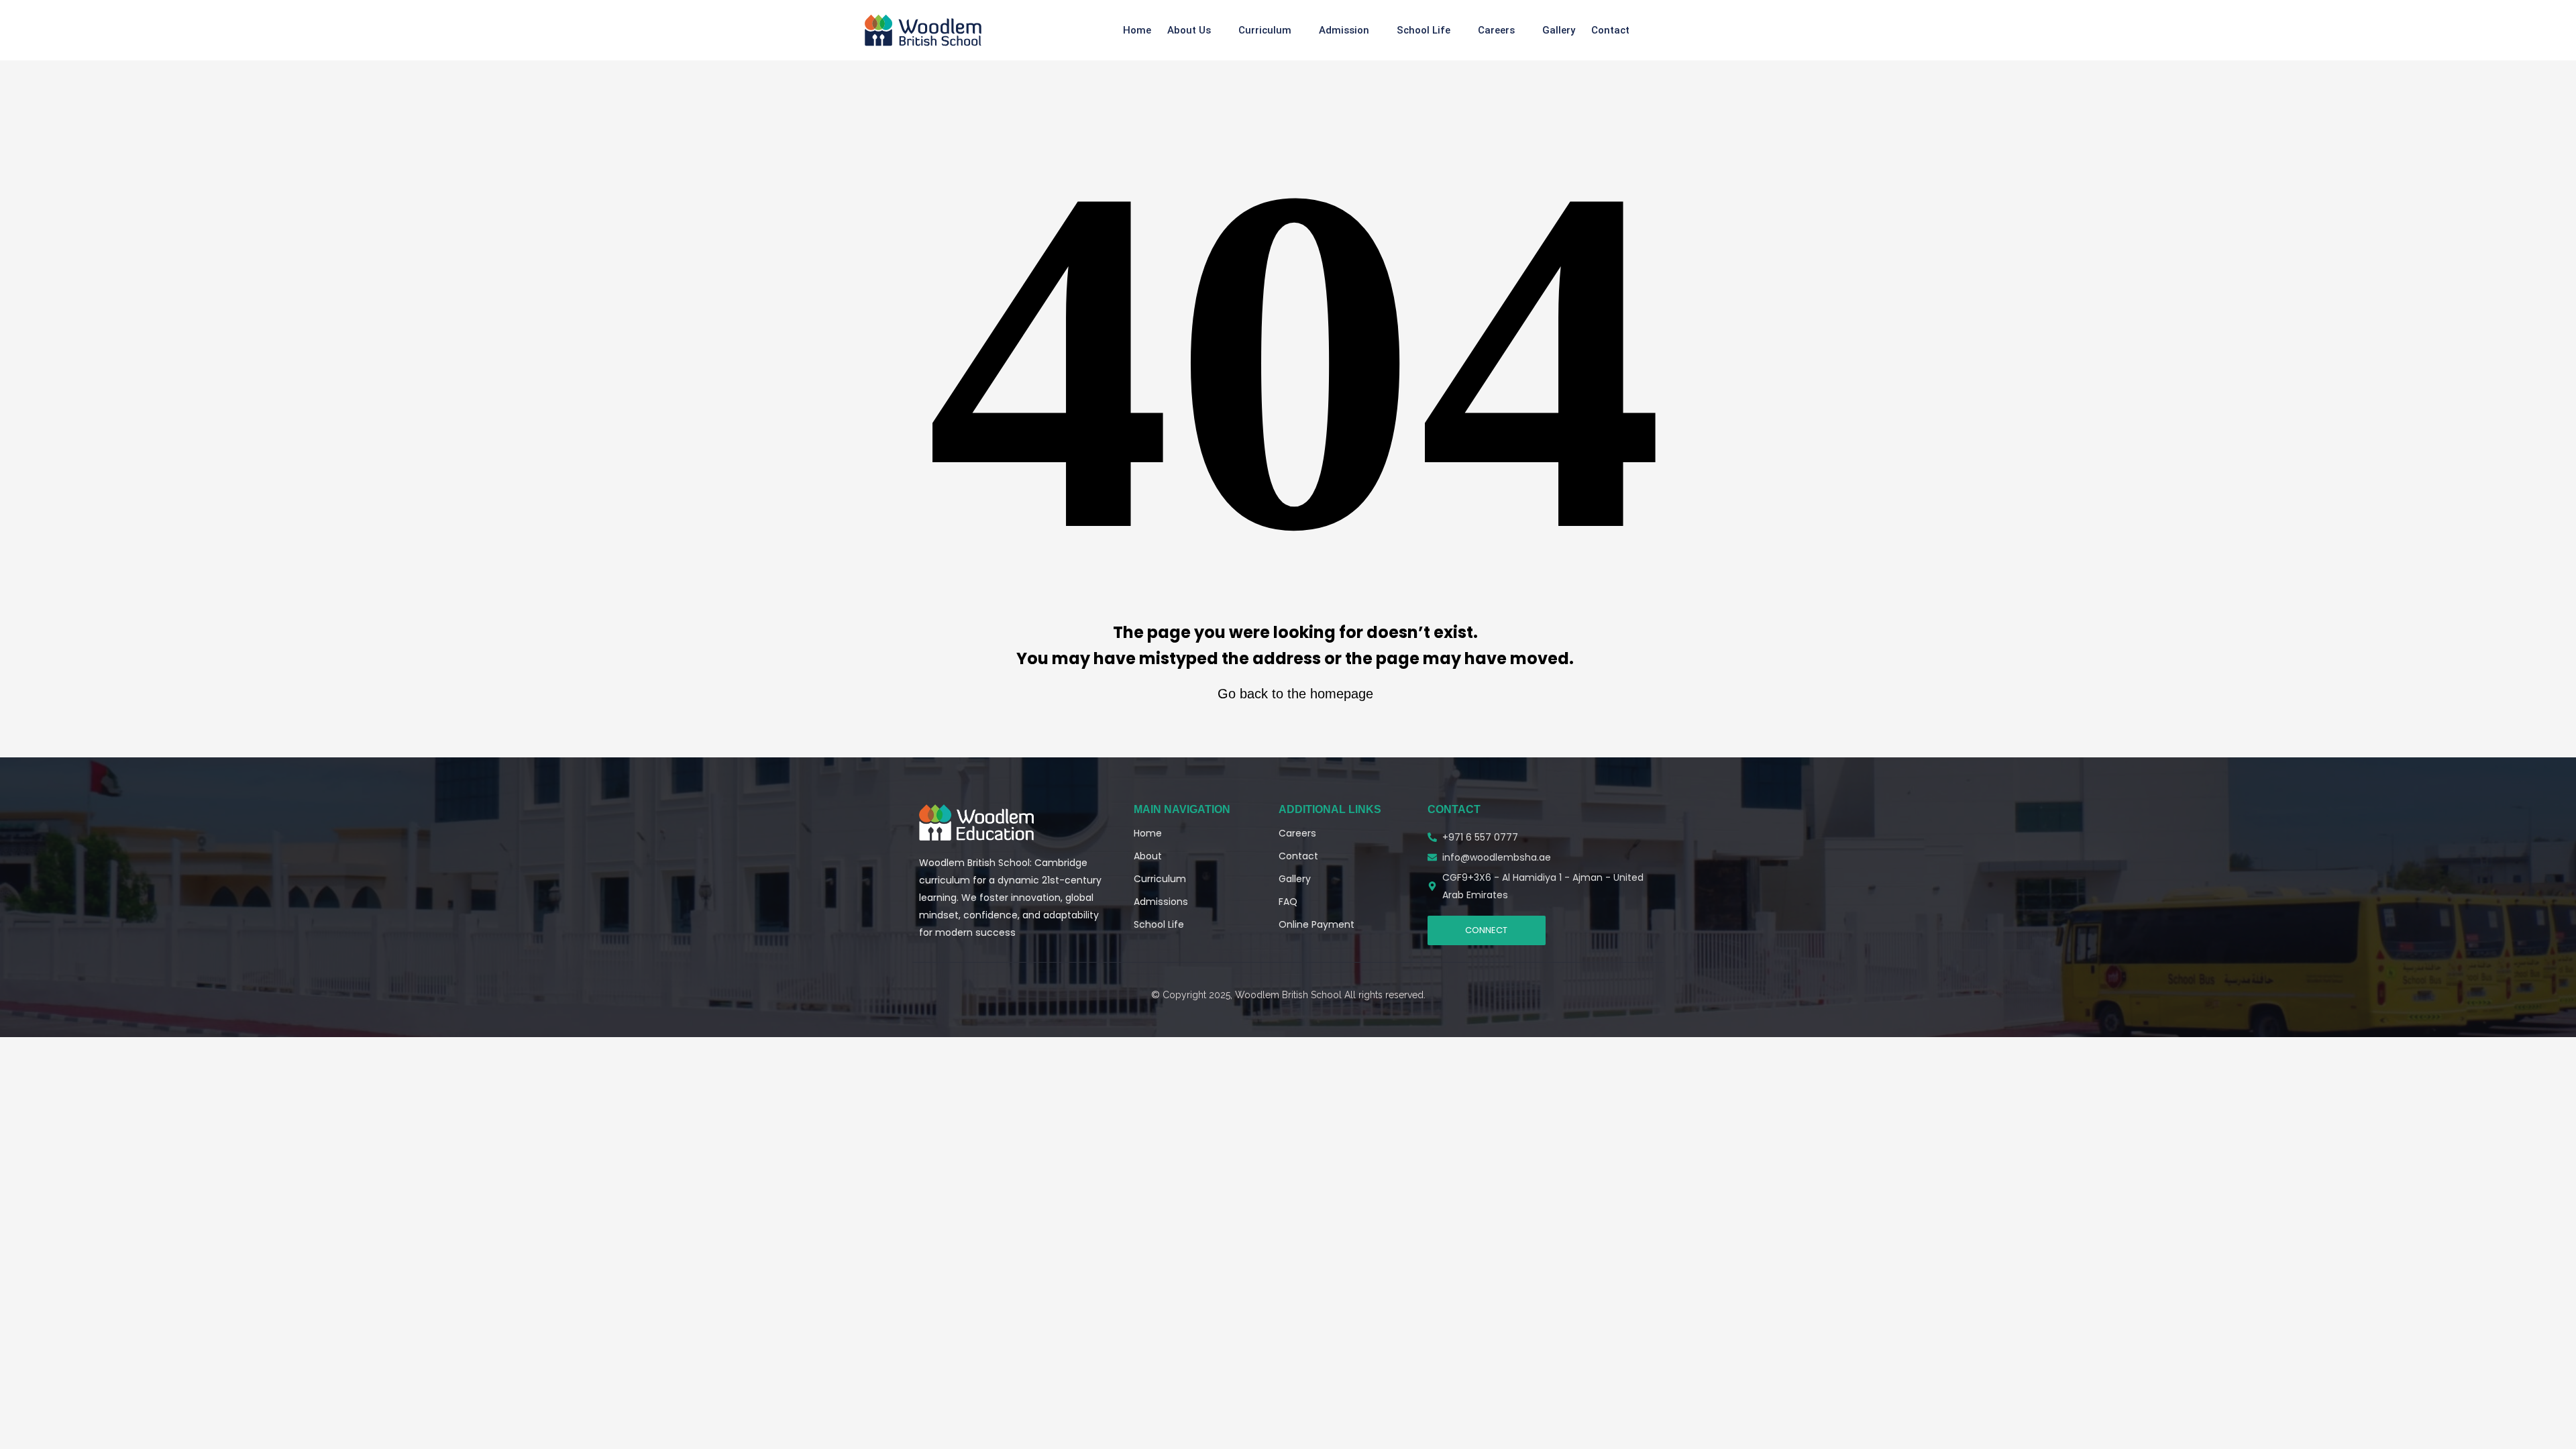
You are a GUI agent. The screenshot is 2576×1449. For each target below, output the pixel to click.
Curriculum (1265, 30)
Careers (1496, 30)
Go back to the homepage (1295, 694)
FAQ (1288, 902)
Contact (1610, 30)
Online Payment (1317, 924)
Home (1137, 30)
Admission (1344, 30)
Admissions (1161, 902)
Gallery (1559, 30)
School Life (1424, 30)
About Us (1189, 30)
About (1148, 856)
